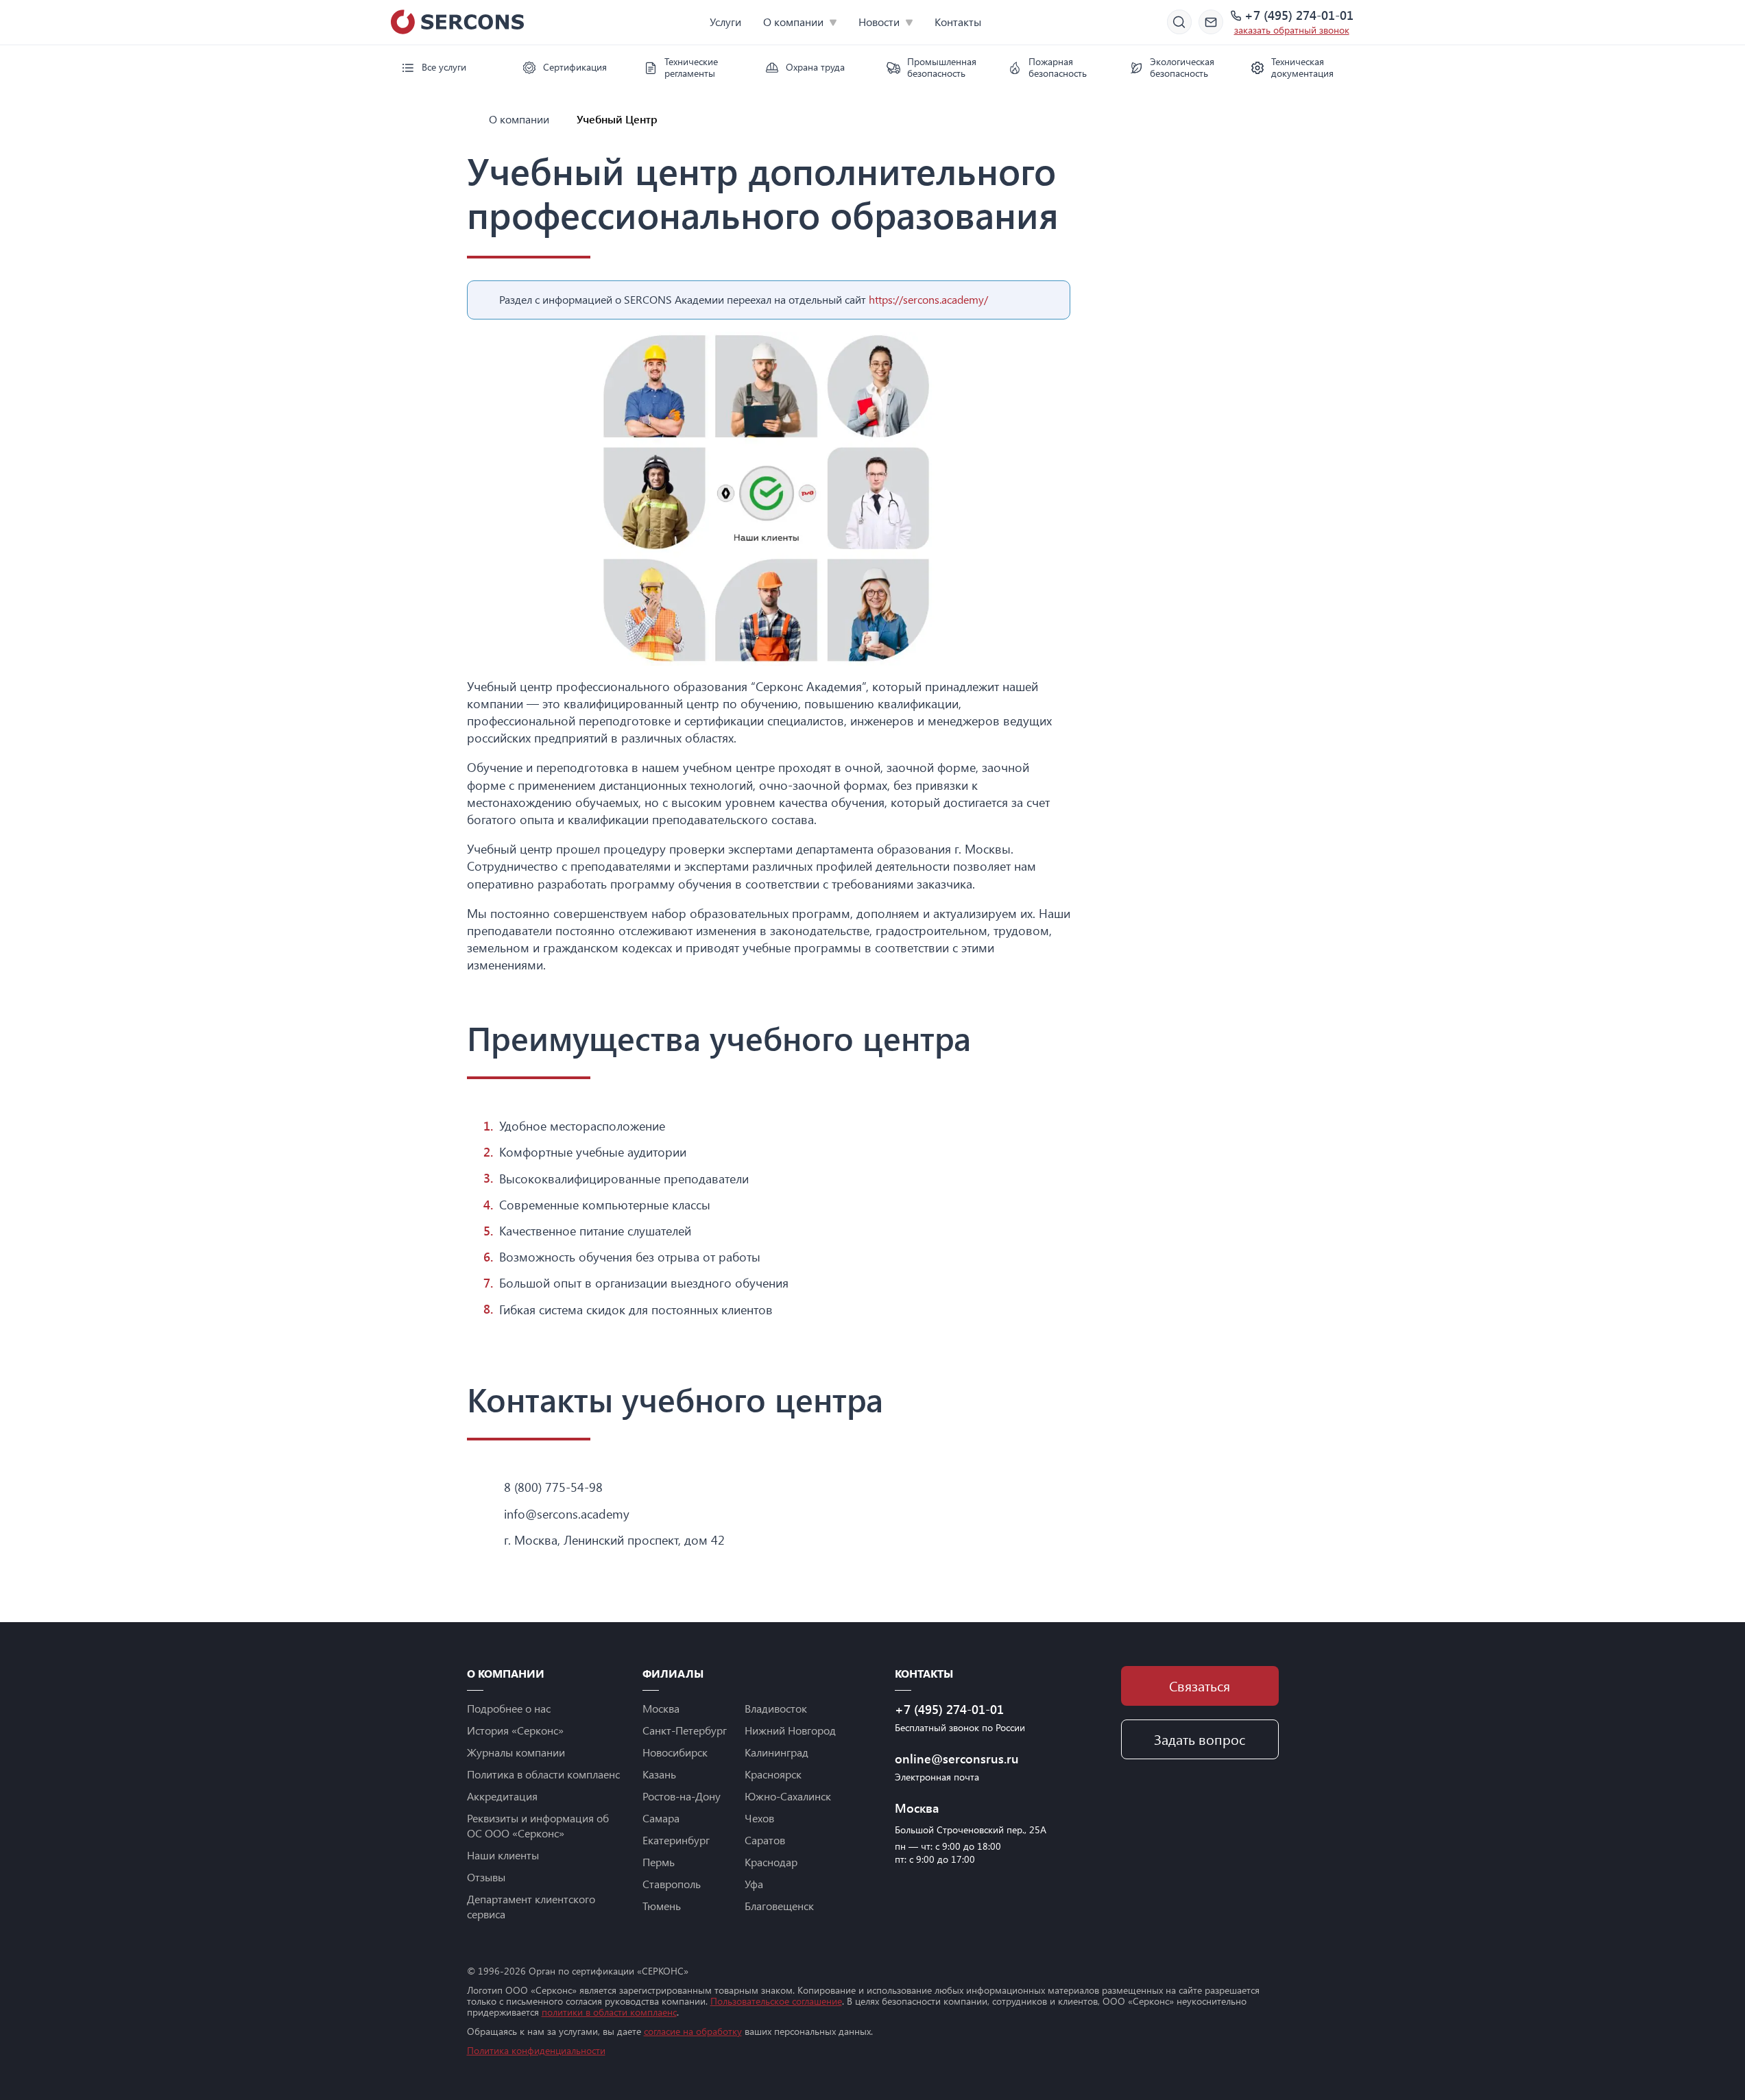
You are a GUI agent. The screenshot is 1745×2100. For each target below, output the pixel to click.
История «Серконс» (515, 1730)
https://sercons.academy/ (928, 299)
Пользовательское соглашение (776, 2001)
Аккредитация (502, 1796)
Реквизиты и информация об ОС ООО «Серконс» (538, 1825)
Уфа (754, 1884)
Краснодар (771, 1862)
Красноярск (773, 1774)
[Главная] (472, 119)
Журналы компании (516, 1752)
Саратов (765, 1840)
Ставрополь (672, 1884)
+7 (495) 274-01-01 (1299, 16)
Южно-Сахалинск (788, 1796)
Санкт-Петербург (685, 1730)
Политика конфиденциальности (536, 2050)
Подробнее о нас (509, 1708)
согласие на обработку (693, 2031)
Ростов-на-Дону (682, 1796)
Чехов (759, 1818)
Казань (659, 1774)
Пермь (659, 1862)
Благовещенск (779, 1906)
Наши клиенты (503, 1855)
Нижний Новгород (790, 1730)
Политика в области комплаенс (543, 1774)
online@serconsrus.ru (957, 1759)
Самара (661, 1818)
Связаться (1200, 1686)
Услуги (725, 22)
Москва (661, 1708)
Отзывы (486, 1877)
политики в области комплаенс (609, 2012)
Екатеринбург (676, 1840)
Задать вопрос (1200, 1739)
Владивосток (776, 1708)
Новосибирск (675, 1752)
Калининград (777, 1752)
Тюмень (662, 1906)
